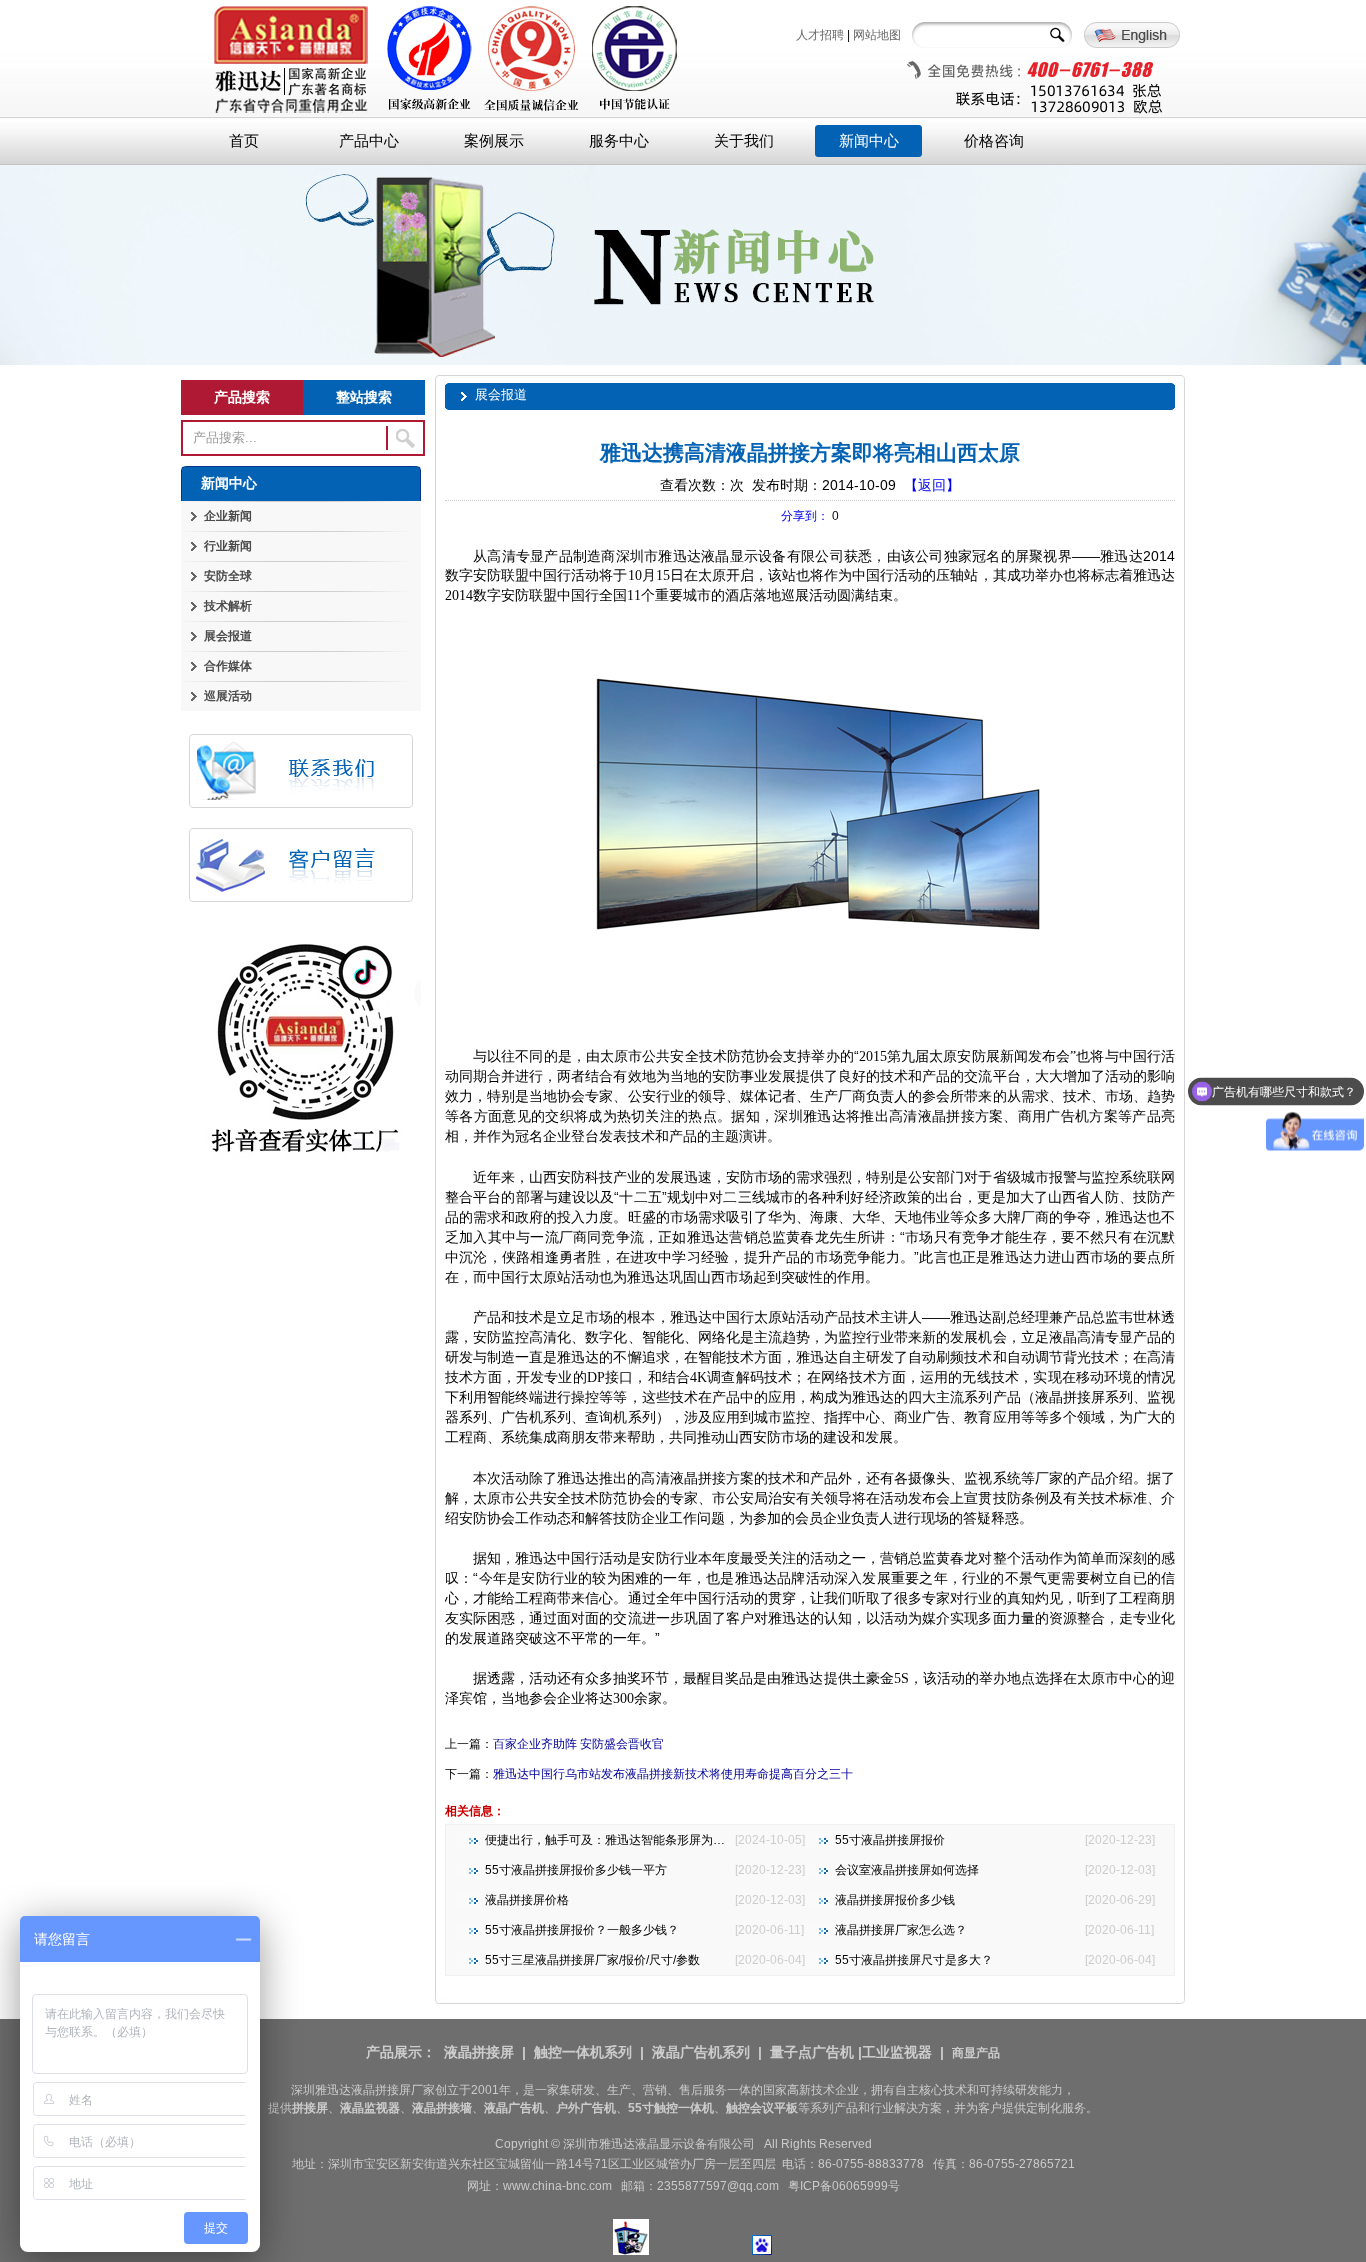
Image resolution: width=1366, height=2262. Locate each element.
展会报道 (228, 636)
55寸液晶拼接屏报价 (890, 1840)
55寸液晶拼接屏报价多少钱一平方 (576, 1870)
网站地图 (877, 35)
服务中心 (619, 141)
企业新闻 (228, 516)
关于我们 (744, 141)
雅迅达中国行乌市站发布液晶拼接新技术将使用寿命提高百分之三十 (673, 1774)
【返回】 (932, 485)
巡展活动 (228, 696)
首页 (244, 141)
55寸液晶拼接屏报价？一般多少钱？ (582, 1930)
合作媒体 (228, 666)
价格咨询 (994, 141)
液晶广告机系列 (701, 2052)
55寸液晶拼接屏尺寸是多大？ (914, 1960)
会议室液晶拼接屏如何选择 (907, 1870)
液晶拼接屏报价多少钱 (895, 1900)
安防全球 (228, 576)
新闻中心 (869, 141)
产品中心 (369, 141)
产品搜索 (242, 397)
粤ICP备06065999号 (844, 2186)
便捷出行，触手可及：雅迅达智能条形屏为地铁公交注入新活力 (653, 1840)
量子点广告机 (812, 2052)
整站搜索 (364, 397)
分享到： (805, 516)
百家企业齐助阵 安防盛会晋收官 (578, 1744)
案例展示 (494, 141)
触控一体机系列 (583, 2052)
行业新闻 (228, 546)
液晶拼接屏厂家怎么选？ (901, 1930)
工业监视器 (897, 2052)
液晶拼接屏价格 (527, 1900)
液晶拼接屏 (479, 2052)
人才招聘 (820, 35)
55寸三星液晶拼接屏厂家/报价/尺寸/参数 (592, 1960)
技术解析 (228, 606)
